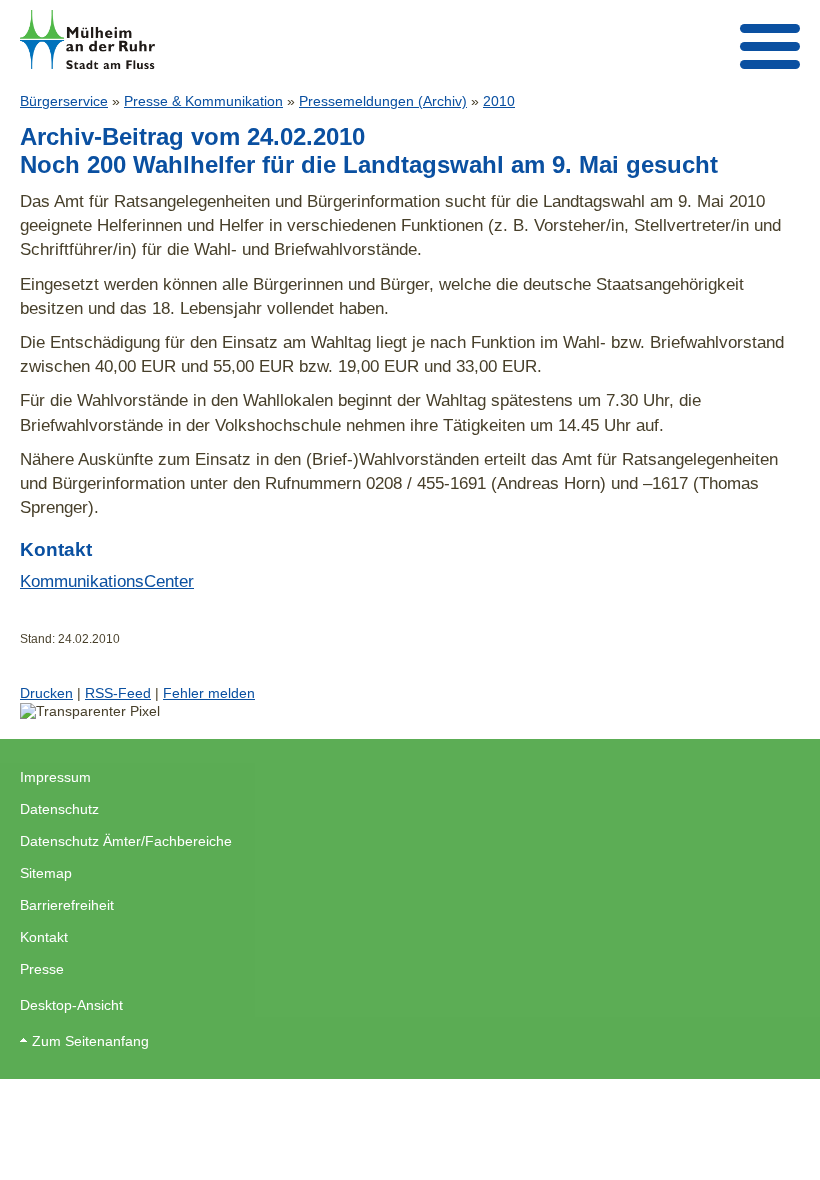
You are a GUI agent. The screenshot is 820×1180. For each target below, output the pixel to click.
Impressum (55, 777)
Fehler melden (209, 693)
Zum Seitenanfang (90, 1041)
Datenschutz (59, 809)
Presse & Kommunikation (203, 101)
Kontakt (44, 937)
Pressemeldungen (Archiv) (383, 101)
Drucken (46, 693)
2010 (499, 101)
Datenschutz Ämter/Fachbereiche (126, 841)
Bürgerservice (64, 101)
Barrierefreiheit (67, 905)
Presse (42, 969)
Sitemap (46, 873)
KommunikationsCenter (107, 581)
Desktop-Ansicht (71, 1005)
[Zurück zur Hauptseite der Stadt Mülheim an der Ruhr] (87, 39)
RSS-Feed (118, 693)
